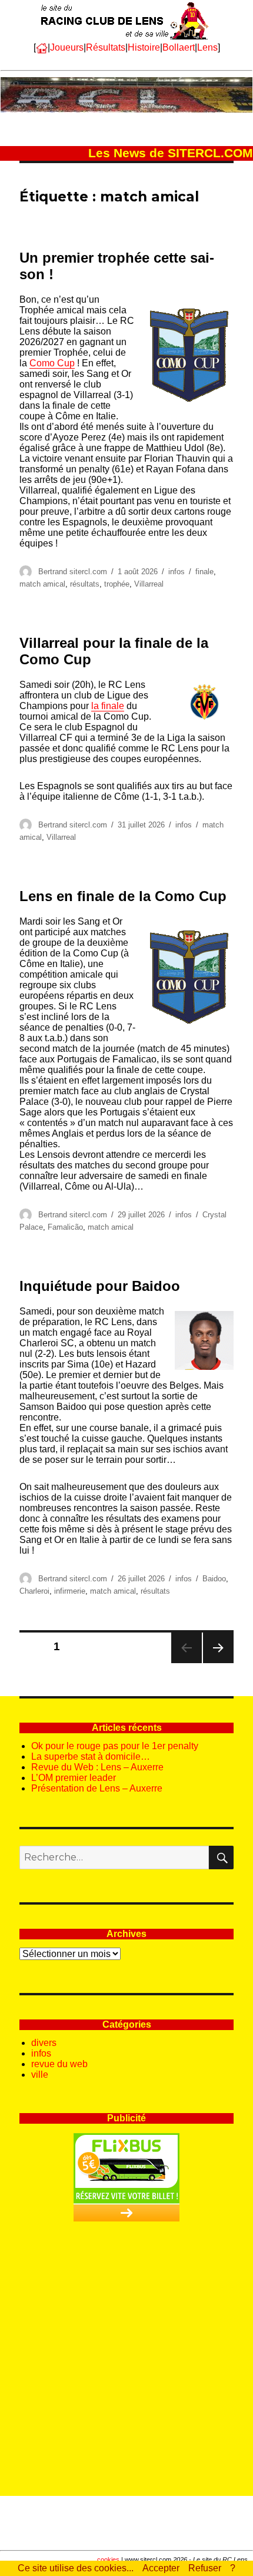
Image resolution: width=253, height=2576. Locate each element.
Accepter (161, 2568)
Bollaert (179, 47)
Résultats (106, 47)
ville (40, 2075)
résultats (85, 584)
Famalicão (65, 1227)
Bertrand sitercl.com (73, 572)
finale (204, 572)
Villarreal (149, 584)
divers (44, 2043)
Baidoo (214, 1579)
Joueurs (67, 47)
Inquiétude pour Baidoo (100, 1286)
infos (177, 572)
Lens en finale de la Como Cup (123, 896)
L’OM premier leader (74, 1778)
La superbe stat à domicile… (91, 1756)
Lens (207, 47)
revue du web (59, 2064)
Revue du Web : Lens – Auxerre (97, 1767)
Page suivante (217, 1663)
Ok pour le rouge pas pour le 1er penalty (115, 1746)
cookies (108, 2560)
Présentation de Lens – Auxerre (97, 1788)
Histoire (144, 47)
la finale (108, 706)
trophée (117, 584)
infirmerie (70, 1591)
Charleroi (34, 1591)
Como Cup (52, 363)
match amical (42, 584)
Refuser (205, 2568)
